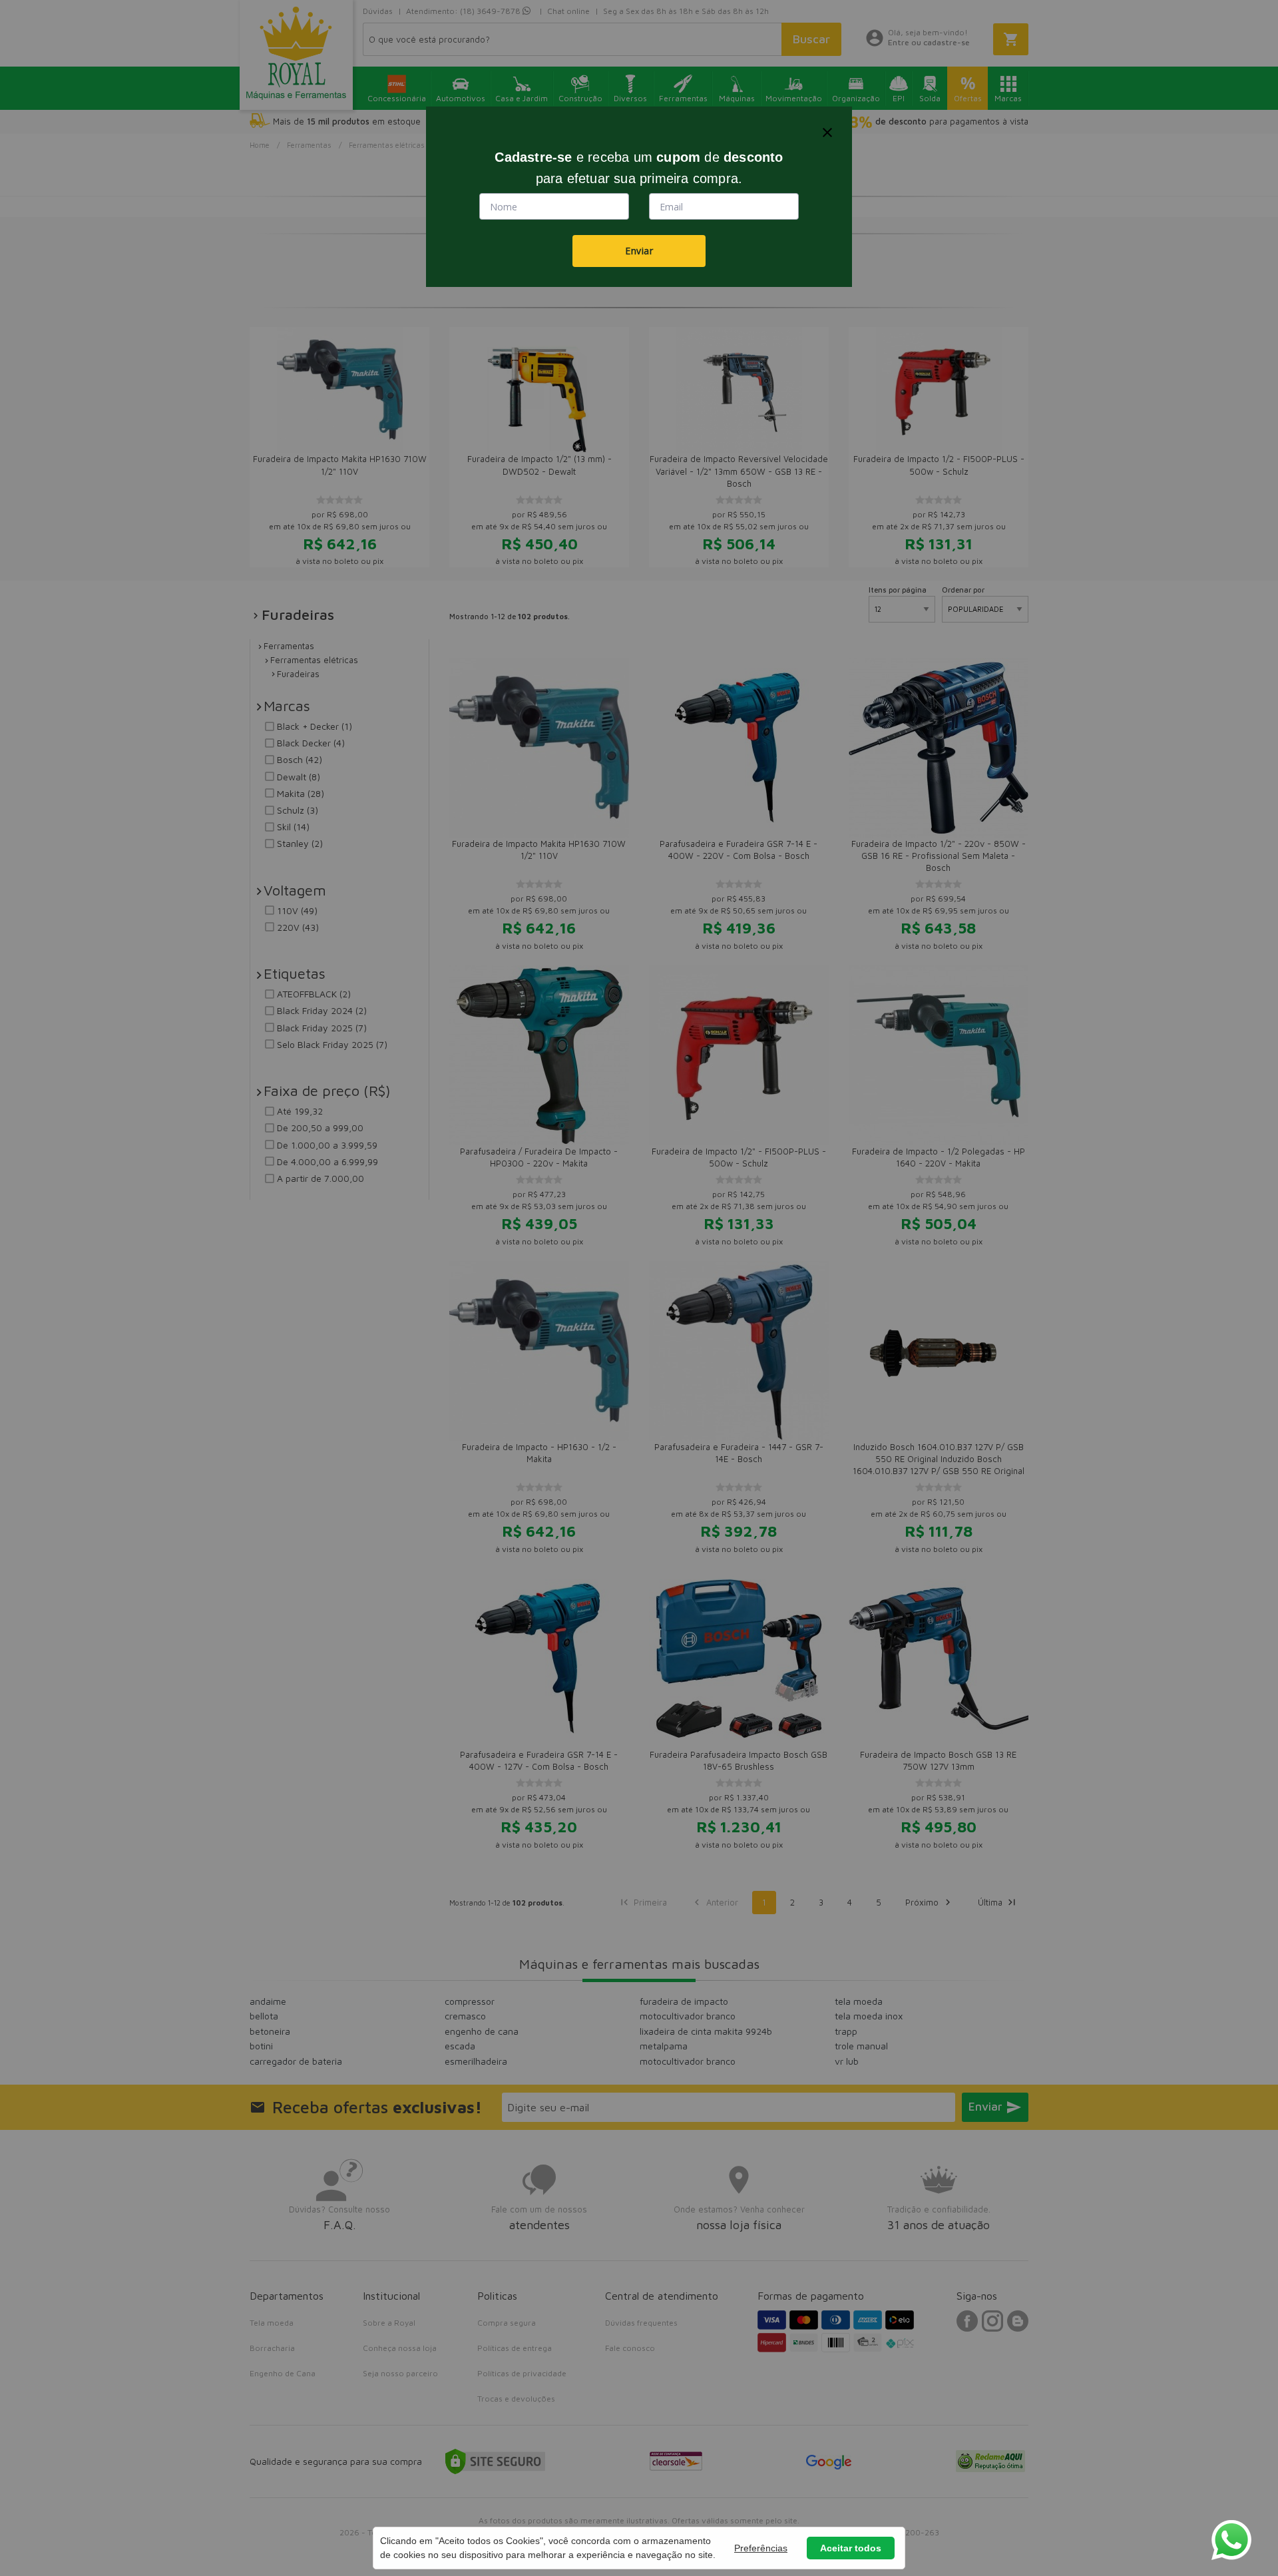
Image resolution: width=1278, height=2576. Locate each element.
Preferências (761, 2548)
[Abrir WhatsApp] (1231, 2540)
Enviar (639, 251)
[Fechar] (827, 132)
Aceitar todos (851, 2548)
